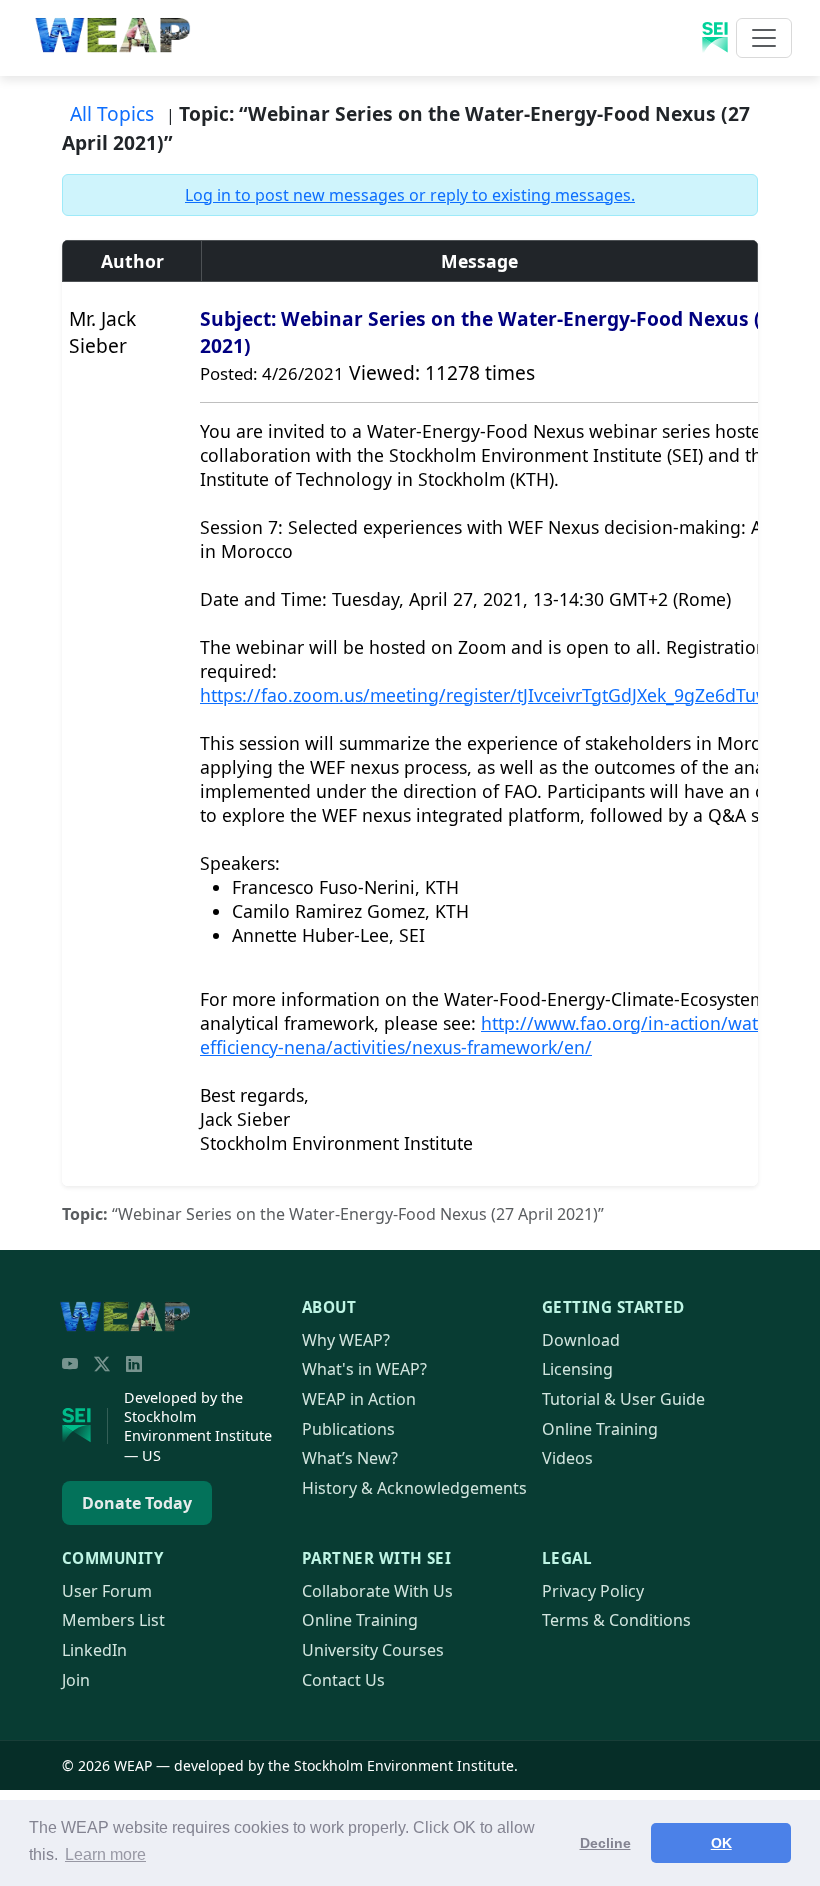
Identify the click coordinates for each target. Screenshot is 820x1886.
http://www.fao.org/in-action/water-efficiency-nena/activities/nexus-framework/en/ (490, 1035)
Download (581, 1340)
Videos (567, 1458)
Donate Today (137, 1503)
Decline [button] (605, 1843)
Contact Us (343, 1680)
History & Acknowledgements (414, 1488)
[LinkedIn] (134, 1364)
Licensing (577, 1369)
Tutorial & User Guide (623, 1399)
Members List (113, 1620)
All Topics (112, 113)
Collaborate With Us (377, 1591)
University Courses (373, 1650)
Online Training (600, 1429)
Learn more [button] (105, 1854)
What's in (364, 1369)
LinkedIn (94, 1650)
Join (76, 1680)
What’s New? (350, 1458)
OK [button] (721, 1843)
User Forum (107, 1591)
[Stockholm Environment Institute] (85, 1426)
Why (346, 1340)
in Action (359, 1399)
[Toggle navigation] (764, 38)
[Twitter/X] (102, 1364)
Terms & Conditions (616, 1620)
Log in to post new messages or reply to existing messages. (410, 195)
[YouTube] (70, 1364)
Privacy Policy (593, 1591)
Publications (348, 1429)
